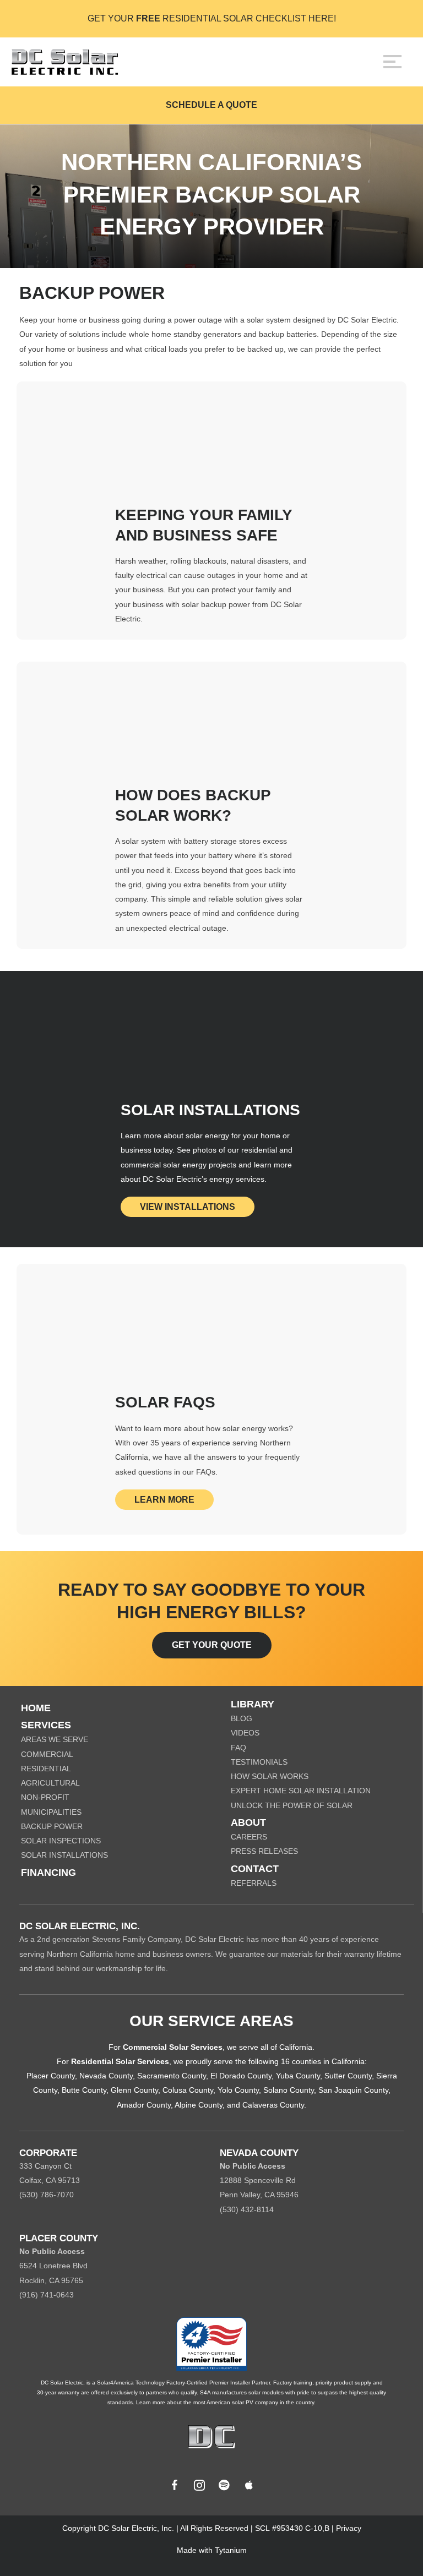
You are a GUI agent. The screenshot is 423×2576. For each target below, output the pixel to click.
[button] (175, 2485)
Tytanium (231, 2550)
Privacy (349, 2528)
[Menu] (392, 62)
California (296, 2047)
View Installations (188, 1207)
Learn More (164, 1500)
